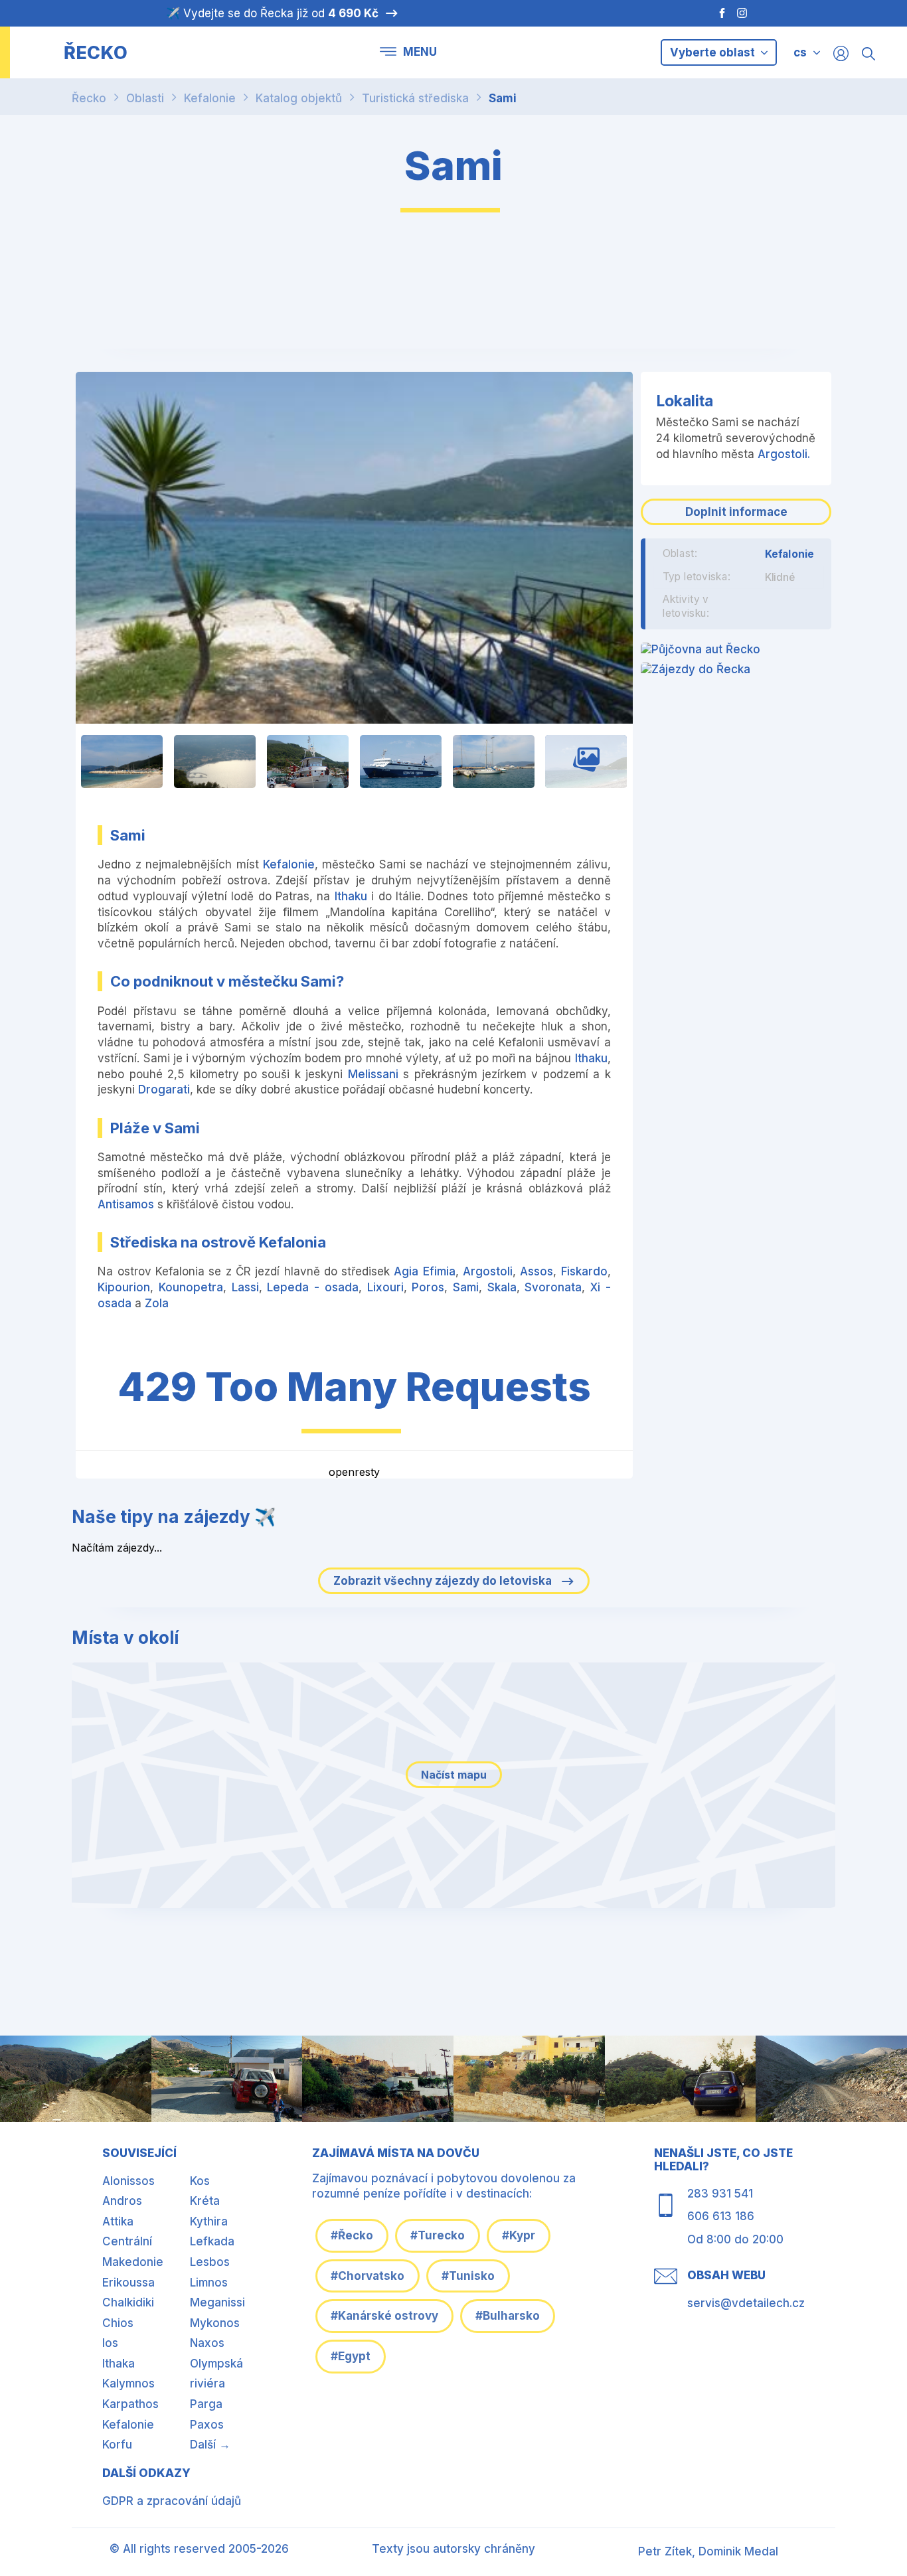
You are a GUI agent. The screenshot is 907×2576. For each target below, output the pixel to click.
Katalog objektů (299, 98)
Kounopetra (191, 1287)
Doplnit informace (736, 512)
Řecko (89, 98)
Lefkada (212, 2241)
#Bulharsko (508, 2316)
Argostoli (488, 1271)
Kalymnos (128, 2383)
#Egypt (351, 2356)
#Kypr (519, 2235)
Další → (210, 2445)
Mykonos (215, 2323)
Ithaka (119, 2364)
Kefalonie (210, 98)
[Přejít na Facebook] (715, 13)
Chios (118, 2323)
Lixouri (385, 1287)
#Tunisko (468, 2276)
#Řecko (352, 2235)
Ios (110, 2343)
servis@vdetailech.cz (746, 2303)
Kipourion (124, 1287)
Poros (428, 1287)
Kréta (205, 2201)
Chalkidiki (128, 2302)
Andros (122, 2201)
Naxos (207, 2343)
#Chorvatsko (368, 2276)
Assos (536, 1271)
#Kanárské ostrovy (384, 2316)
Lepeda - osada (312, 1287)
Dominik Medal (738, 2551)
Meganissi (217, 2302)
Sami (503, 98)
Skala (502, 1287)
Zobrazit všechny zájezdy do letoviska (444, 1581)
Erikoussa (128, 2283)
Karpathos (130, 2404)
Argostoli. (784, 454)
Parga (206, 2404)
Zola (157, 1303)
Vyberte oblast (714, 52)
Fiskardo (584, 1271)
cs (800, 52)
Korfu (117, 2445)
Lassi (245, 1287)
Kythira (209, 2221)
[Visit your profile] (841, 53)
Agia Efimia (424, 1271)
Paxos (207, 2425)
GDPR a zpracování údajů (172, 2501)
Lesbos (210, 2262)
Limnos (209, 2283)
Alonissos (128, 2181)
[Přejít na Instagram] (744, 13)
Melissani (373, 1074)
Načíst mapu (454, 1775)
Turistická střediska (415, 98)
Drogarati (164, 1089)
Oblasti (145, 98)
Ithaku (351, 896)
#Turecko (438, 2235)
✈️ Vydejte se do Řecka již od (272, 13)
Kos (200, 2181)
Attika (118, 2221)
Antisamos (126, 1204)
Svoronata (553, 1287)
